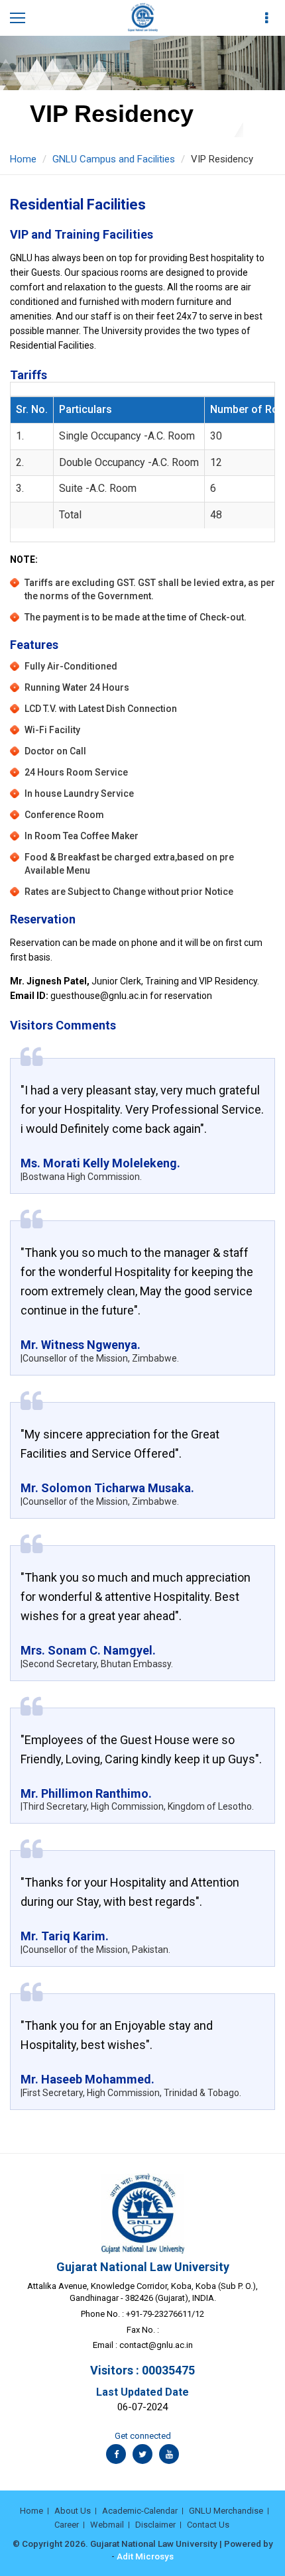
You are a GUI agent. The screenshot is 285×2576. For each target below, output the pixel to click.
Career (67, 2525)
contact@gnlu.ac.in (156, 2345)
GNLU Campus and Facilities (114, 159)
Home (23, 159)
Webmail (107, 2525)
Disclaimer (155, 2525)
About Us (73, 2511)
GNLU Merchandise (226, 2511)
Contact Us (208, 2525)
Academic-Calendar (140, 2511)
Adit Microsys (145, 2556)
